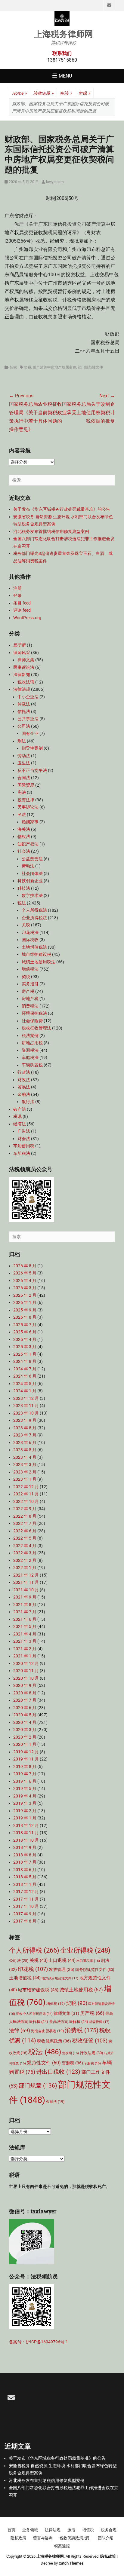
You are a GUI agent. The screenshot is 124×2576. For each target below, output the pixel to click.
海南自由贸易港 (47, 2031)
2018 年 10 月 (26, 1840)
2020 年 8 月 (25, 1693)
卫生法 (24, 763)
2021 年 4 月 (25, 1634)
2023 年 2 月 (25, 1472)
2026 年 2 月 (25, 1295)
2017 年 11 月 (26, 1899)
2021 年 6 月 (25, 1619)
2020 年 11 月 (26, 1671)
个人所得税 (34, 1950)
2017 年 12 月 (26, 1892)
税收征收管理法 (36, 1028)
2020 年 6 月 (25, 1708)
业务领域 (30, 2530)
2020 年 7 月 (25, 1700)
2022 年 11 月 (26, 1494)
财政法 (24, 1080)
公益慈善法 (32, 859)
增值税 (56, 2004)
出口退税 (62, 1960)
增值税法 (30, 969)
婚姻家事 (30, 822)
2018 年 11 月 (26, 1833)
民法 (22, 815)
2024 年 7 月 (25, 1369)
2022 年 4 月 (25, 1546)
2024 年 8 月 (25, 1361)
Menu (65, 76)
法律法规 (43, 93)
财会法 (24, 1139)
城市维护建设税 (36, 954)
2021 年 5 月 (25, 1626)
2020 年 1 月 (25, 1744)
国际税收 (30, 940)
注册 (17, 588)
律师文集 (26, 660)
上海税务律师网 (64, 34)
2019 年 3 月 (25, 1803)
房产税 (28, 991)
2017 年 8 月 (25, 1921)
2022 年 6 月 (25, 1531)
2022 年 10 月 (26, 1501)
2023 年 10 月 (26, 1413)
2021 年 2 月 (25, 1649)
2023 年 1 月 (25, 1479)
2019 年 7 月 (25, 1774)
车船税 (92, 2063)
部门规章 (38, 2086)
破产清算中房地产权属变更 (54, 367)
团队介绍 (106, 2538)
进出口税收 (58, 2072)
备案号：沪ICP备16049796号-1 (39, 2342)
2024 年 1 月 (25, 1391)
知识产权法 (28, 844)
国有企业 (30, 733)
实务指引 (30, 984)
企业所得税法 (34, 918)
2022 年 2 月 (25, 1560)
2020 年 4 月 (25, 1722)
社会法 (24, 851)
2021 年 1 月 (25, 1656)
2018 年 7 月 (25, 1862)
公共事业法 (28, 719)
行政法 (24, 1072)
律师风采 (22, 653)
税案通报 (62, 2546)
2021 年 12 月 (26, 1575)
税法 (66, 93)
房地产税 (30, 999)
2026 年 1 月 (25, 1302)
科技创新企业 (30, 881)
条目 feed (22, 603)
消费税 (82, 2030)
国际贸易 (26, 785)
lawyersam (55, 182)
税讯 (17, 1116)
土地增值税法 (34, 947)
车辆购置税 (32, 1065)
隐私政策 (18, 2538)
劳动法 (24, 756)
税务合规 (109, 2530)
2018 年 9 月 (25, 1847)
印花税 (33, 1969)
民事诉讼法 (24, 667)
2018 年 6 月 (25, 1870)
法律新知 (22, 675)
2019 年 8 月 (25, 1767)
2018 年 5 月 (25, 1877)
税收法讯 (26, 682)
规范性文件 (44, 2063)
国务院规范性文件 (95, 1970)
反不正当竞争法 (32, 770)
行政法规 (91, 2053)
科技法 (24, 888)
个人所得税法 (34, 910)
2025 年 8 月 (25, 1317)
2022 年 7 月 (25, 1523)
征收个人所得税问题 (34, 2014)
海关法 (24, 829)
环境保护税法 (34, 1013)
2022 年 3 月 (25, 1553)
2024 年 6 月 (25, 1376)
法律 (20, 2031)
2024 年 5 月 (25, 1384)
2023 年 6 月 (25, 1442)
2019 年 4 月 (25, 1796)
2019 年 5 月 (25, 1788)
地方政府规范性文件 (60, 1978)
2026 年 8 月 (25, 1266)
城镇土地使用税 (81, 1990)
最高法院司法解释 (69, 2022)
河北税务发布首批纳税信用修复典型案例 (51, 531)
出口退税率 (88, 1961)
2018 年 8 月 (25, 1855)
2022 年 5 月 (25, 1538)
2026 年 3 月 (25, 1288)
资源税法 (30, 1050)
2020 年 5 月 (25, 1715)
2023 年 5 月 (25, 1450)
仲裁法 (24, 704)
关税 (26, 925)
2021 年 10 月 (26, 1590)
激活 (71, 2530)
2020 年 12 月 (26, 1663)
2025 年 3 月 (25, 1347)
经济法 (20, 1124)
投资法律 (26, 800)
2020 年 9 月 (25, 1685)
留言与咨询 (43, 2538)
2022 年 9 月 (25, 1509)
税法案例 (30, 1036)
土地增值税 (25, 1978)
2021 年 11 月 (26, 1582)
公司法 (24, 726)
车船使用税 (24, 1146)
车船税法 (30, 1057)
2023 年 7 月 (25, 1435)
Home (19, 93)
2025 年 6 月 (25, 1332)
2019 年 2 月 (25, 1811)
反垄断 (20, 645)
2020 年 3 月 (25, 1730)
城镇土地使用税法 (39, 962)
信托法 (24, 711)
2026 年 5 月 (25, 1273)
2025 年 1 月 (25, 1354)
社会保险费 (32, 1021)
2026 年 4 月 (25, 1280)
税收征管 (90, 2041)
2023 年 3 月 (25, 1464)
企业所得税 (85, 1950)
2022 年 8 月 (25, 1516)
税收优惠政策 (54, 2041)
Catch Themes (71, 2563)
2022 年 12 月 (26, 1487)
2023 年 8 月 (25, 1428)
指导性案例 (32, 748)
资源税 (72, 2063)
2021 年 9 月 (25, 1597)
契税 (84, 93)
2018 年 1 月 (25, 1884)
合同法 (24, 778)
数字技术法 (32, 895)
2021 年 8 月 (25, 1605)
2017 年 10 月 (26, 1906)
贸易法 (24, 1087)
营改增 (70, 2053)
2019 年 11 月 (26, 1759)
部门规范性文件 (90, 367)
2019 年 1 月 (25, 1818)
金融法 (24, 1094)
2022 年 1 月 (25, 1568)
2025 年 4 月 (25, 1339)
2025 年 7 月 (25, 1325)
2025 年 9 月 (25, 1310)
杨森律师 (99, 2022)
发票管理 (62, 1969)
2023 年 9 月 (25, 1420)
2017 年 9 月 (25, 1914)
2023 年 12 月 (26, 1398)
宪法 (22, 792)
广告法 (24, 1131)
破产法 (20, 1109)
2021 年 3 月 (25, 1641)
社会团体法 (32, 873)
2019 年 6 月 (25, 1781)
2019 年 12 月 (26, 1752)
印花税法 (30, 932)
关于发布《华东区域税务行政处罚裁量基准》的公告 (62, 509)
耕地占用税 (32, 1043)
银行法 (28, 1102)
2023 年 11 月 (26, 1406)
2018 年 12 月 (26, 1825)
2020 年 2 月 (25, 1737)
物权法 (24, 837)
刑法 (22, 741)
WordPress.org (27, 618)
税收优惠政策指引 (75, 2538)
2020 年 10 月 (26, 1678)
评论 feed (22, 610)
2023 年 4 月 (25, 1457)
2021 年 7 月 (25, 1612)
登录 (17, 595)
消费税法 (30, 1006)
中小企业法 (28, 697)
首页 (11, 2530)
